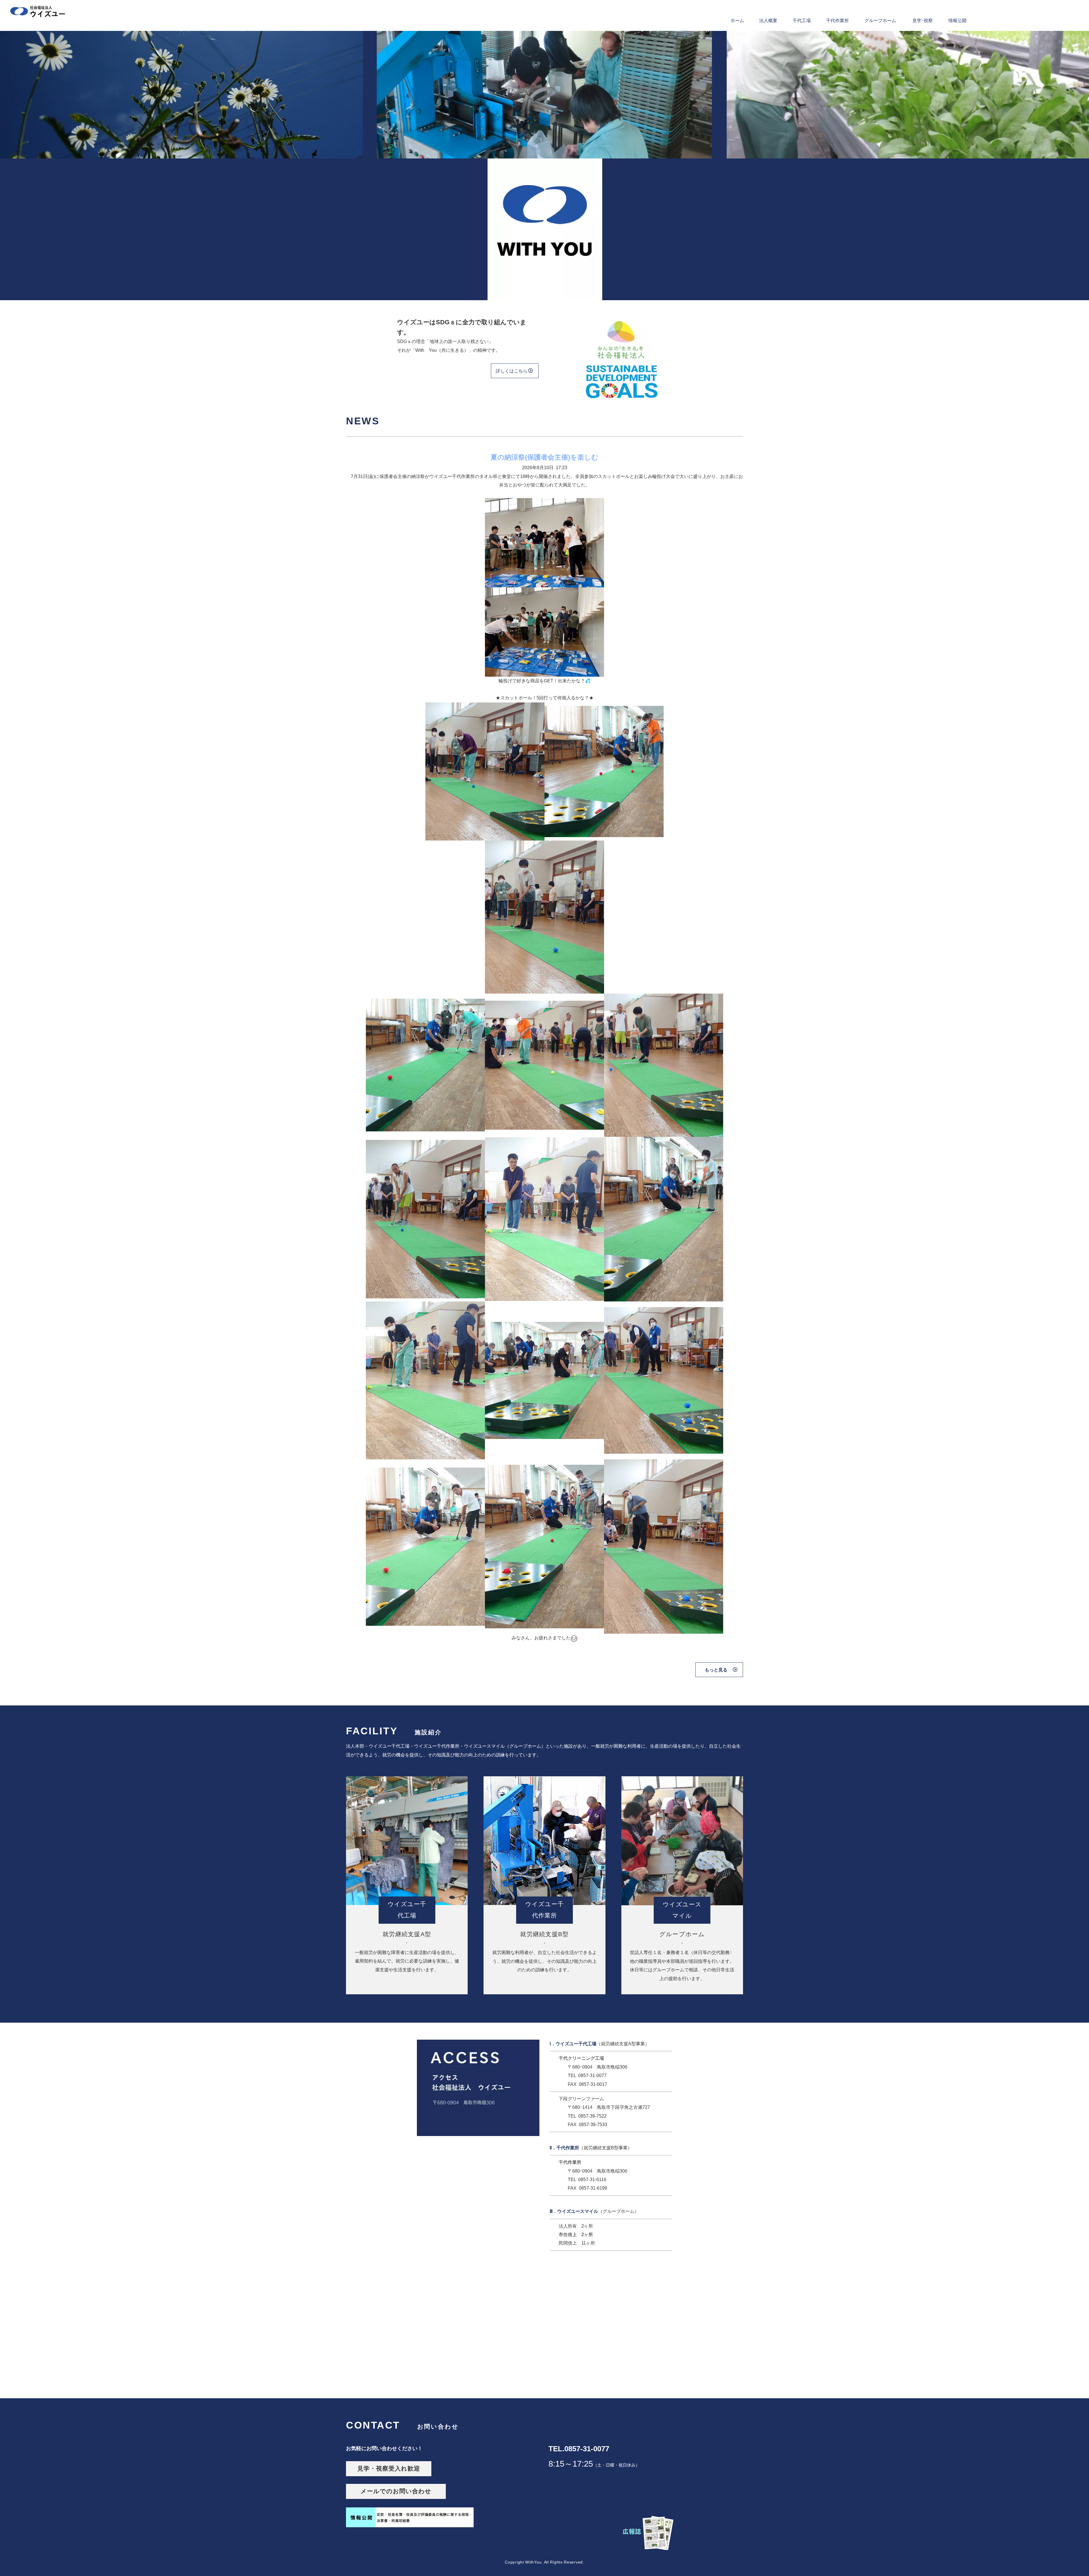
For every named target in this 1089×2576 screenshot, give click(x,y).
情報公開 (957, 21)
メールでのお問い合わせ (399, 2491)
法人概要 (768, 21)
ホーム (737, 21)
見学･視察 (923, 21)
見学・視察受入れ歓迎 (389, 2469)
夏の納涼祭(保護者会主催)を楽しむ (544, 457)
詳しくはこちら (512, 371)
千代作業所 (837, 21)
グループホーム (880, 21)
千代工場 (802, 21)
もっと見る (716, 1670)
